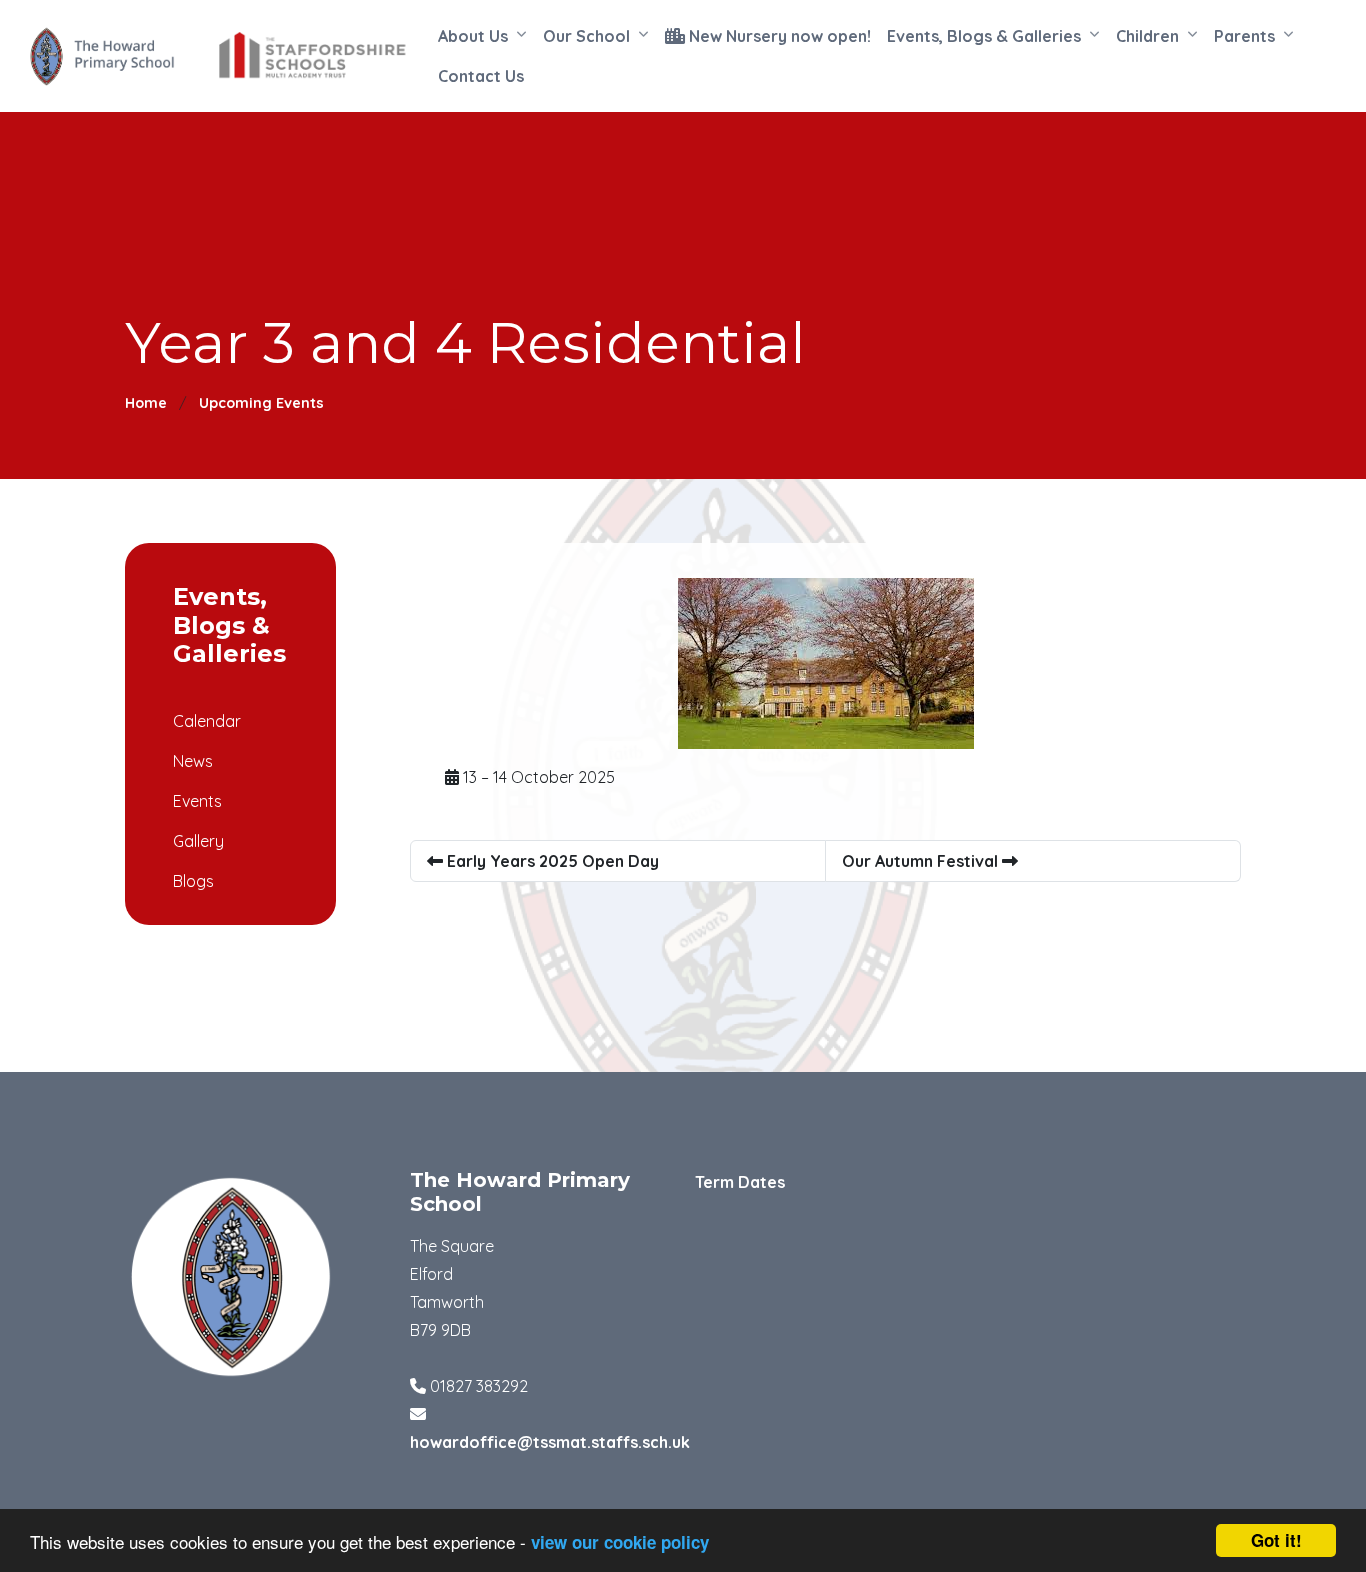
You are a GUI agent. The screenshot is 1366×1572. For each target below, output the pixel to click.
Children (1147, 36)
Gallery (198, 841)
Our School (586, 36)
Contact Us (481, 76)
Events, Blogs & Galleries (984, 36)
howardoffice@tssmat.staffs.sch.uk (550, 1442)
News (193, 761)
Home (146, 403)
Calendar (207, 721)
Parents (1244, 36)
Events (197, 801)
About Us (473, 36)
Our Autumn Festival (922, 861)
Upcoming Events (261, 403)
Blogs (193, 881)
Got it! (1276, 1540)
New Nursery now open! (778, 36)
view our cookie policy (620, 1542)
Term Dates (740, 1182)
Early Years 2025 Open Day (551, 861)
